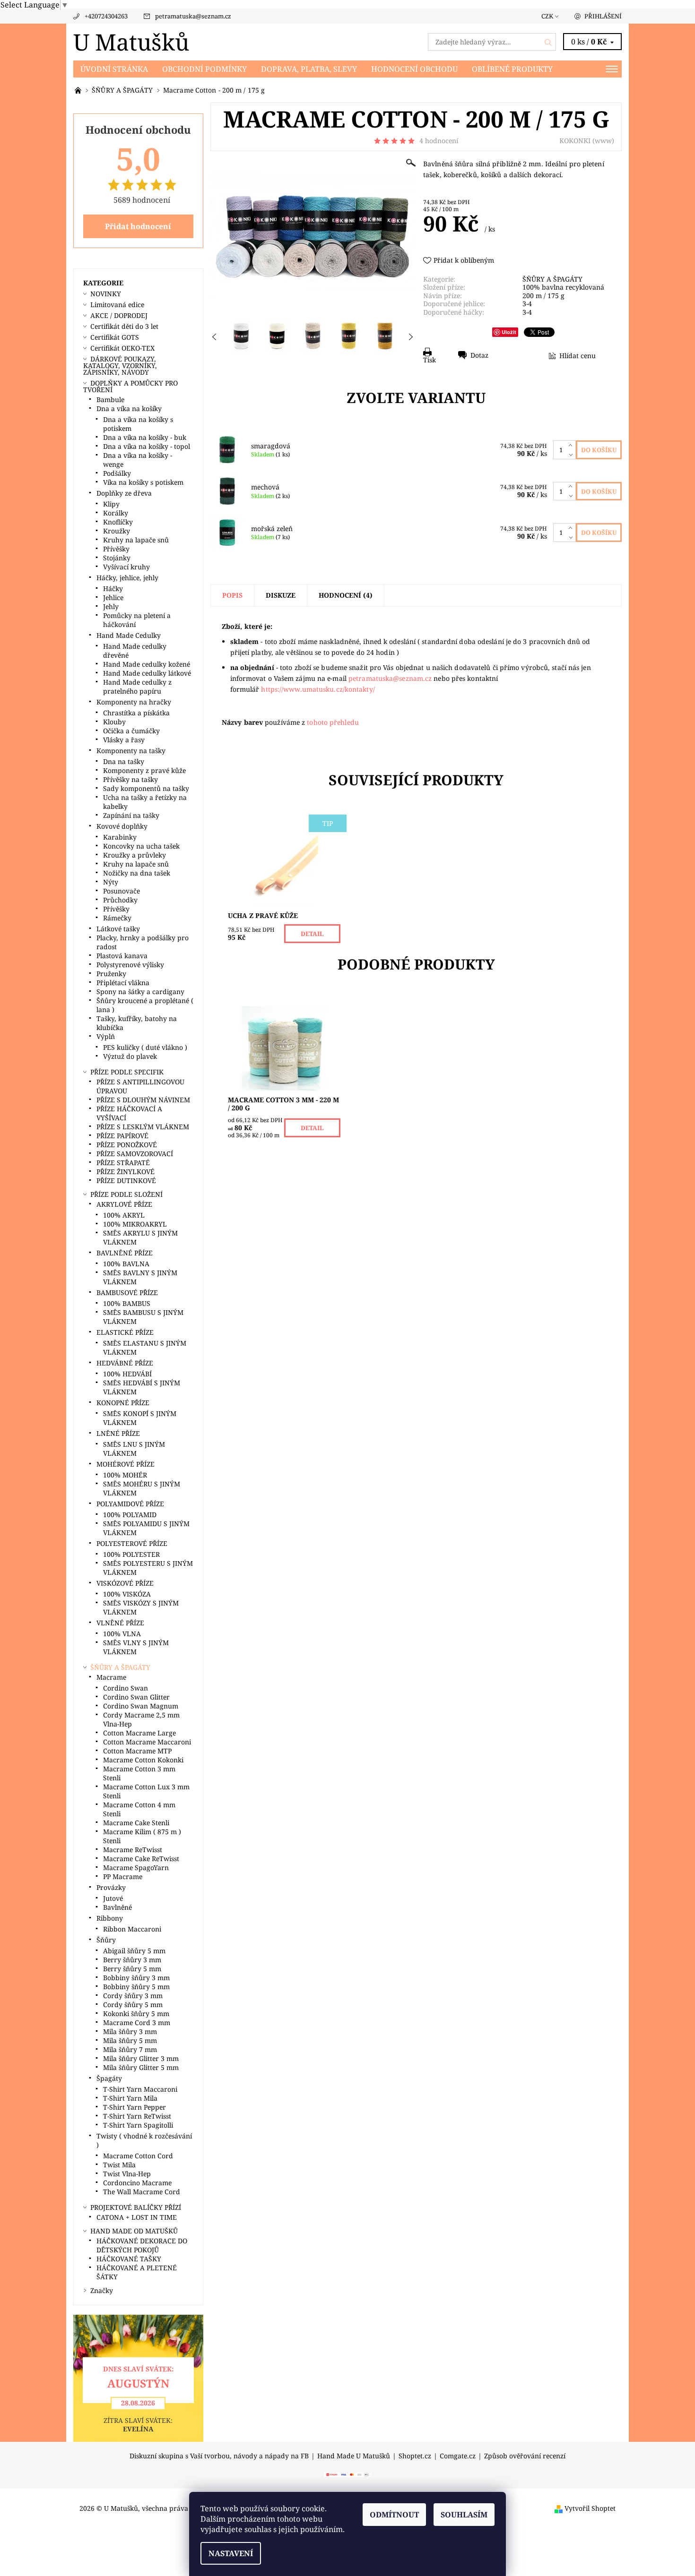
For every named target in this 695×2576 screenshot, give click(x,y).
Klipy (111, 504)
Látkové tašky (118, 929)
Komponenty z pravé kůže (144, 770)
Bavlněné (117, 1907)
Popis (232, 595)
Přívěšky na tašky (130, 779)
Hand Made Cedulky (129, 635)
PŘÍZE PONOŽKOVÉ (127, 1145)
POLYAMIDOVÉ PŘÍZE (130, 1504)
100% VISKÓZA (127, 1594)
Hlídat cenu (578, 356)
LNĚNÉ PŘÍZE (118, 1433)
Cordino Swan (126, 1688)
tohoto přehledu (333, 722)
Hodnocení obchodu (414, 69)
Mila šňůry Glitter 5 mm (141, 2067)
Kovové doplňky (122, 826)
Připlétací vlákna (123, 983)
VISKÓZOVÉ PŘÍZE (125, 1583)
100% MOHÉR (125, 1475)
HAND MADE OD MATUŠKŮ (134, 2231)
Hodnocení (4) (346, 595)
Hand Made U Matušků (354, 2456)
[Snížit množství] (572, 455)
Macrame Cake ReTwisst (141, 1859)
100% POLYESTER (131, 1554)
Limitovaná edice (117, 305)
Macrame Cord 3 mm (137, 2022)
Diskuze (281, 595)
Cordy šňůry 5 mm (133, 2005)
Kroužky (117, 531)
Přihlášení (603, 16)
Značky (102, 2290)
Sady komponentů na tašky (146, 788)
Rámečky (117, 918)
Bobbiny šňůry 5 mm (136, 1987)
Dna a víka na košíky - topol (147, 446)
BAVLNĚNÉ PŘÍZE (125, 1253)
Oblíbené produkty (512, 69)
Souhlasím (464, 2515)
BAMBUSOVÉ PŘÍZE (127, 1292)
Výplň (106, 1036)
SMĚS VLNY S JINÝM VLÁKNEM (136, 1647)
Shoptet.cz (415, 2456)
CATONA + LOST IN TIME (137, 2217)
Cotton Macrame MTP (137, 1751)
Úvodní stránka (114, 69)
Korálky (116, 513)
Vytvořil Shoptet (590, 2508)
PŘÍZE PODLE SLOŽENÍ (126, 1194)
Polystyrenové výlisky (130, 965)
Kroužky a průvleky (135, 855)
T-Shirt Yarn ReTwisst (137, 2116)
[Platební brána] (347, 2474)
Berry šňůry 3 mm (132, 1960)
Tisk (430, 360)
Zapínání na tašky (131, 815)
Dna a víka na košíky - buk (145, 437)
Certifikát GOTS (115, 337)
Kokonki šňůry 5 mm (136, 2014)
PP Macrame (123, 1876)
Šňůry (106, 1940)
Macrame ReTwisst (133, 1850)
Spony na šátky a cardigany (140, 992)
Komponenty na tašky (131, 751)
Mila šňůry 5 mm (130, 2040)
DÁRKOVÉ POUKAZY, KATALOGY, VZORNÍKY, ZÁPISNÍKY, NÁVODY (120, 365)
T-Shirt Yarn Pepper (135, 2107)
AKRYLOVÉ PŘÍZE (124, 1204)
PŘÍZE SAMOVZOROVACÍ (135, 1154)
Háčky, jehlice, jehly (127, 578)
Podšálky (117, 473)
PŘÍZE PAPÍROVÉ (122, 1136)
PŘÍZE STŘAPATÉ (123, 1163)
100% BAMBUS (127, 1303)
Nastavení (231, 2553)
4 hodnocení (439, 141)
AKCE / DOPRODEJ (119, 315)
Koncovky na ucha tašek (141, 846)
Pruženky (111, 974)
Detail (312, 934)
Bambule (110, 399)
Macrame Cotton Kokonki (143, 1760)
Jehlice (113, 597)
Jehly (111, 606)
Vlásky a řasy (124, 740)
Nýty (111, 882)
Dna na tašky (124, 761)
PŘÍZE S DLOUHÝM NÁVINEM (143, 1100)
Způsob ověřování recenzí (525, 2456)
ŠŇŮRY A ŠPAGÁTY (552, 279)
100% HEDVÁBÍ (127, 1374)
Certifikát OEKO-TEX (122, 348)
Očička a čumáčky (131, 731)
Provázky (111, 1887)
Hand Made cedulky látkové (147, 673)
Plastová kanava (122, 956)
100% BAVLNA (126, 1264)
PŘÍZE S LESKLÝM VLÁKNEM (143, 1127)
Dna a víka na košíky (129, 408)
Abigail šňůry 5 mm (134, 1951)
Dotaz (479, 355)
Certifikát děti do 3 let (124, 326)
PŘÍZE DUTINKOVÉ (126, 1181)
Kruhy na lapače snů (136, 540)
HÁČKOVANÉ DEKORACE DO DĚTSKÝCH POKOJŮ (142, 2245)
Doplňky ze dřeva (124, 493)
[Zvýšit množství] (572, 445)
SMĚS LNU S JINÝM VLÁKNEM (134, 1449)
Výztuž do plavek (130, 1056)
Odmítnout (394, 2515)
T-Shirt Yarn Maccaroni (140, 2089)
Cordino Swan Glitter (136, 1697)
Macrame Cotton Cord (138, 2156)
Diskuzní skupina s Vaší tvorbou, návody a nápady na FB (219, 2456)
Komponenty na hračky (134, 702)
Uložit (509, 332)
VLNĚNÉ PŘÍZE (120, 1623)
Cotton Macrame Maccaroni (147, 1742)
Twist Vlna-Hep (127, 2174)
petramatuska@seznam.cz (193, 16)
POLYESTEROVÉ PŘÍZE (132, 1543)
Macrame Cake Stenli (136, 1823)
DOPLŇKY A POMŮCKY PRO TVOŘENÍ (130, 386)
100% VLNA (122, 1634)
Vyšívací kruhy (126, 567)
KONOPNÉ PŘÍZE (123, 1403)
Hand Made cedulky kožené (147, 664)
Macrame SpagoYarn (136, 1868)
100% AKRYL (124, 1215)
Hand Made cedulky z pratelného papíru (137, 687)
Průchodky (120, 900)
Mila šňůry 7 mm (130, 2049)
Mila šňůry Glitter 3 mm (141, 2058)
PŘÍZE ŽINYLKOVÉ (126, 1172)
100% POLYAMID (130, 1515)
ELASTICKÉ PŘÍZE (125, 1332)
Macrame (111, 1677)
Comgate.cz (458, 2456)
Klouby (114, 722)
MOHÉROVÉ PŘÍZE (126, 1464)
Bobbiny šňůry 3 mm (136, 1978)
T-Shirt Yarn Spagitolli (138, 2125)
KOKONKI (575, 141)
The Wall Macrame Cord (142, 2192)
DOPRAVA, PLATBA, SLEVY (309, 69)
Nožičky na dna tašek (137, 873)
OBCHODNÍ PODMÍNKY (204, 69)
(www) (603, 141)
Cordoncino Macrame (137, 2183)
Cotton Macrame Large (139, 1733)
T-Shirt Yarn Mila (130, 2098)
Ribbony (110, 1918)
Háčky (113, 588)
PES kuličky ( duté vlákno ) (145, 1047)
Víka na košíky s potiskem (143, 482)
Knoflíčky (118, 522)
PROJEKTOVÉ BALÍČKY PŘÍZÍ (136, 2207)
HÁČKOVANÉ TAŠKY (129, 2259)
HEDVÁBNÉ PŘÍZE (125, 1363)
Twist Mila (119, 2165)
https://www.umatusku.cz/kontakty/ (318, 689)
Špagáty (109, 2078)
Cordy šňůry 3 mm (133, 1996)
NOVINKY (106, 294)
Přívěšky (116, 549)
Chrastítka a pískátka (136, 713)
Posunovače (122, 891)
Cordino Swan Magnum (141, 1706)
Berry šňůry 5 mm (132, 1969)
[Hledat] (548, 42)
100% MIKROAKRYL (135, 1224)
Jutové (113, 1898)
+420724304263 (106, 16)
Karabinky (120, 837)
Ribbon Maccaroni (132, 1929)
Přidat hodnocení (138, 226)
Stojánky (117, 558)
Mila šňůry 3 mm (130, 2031)
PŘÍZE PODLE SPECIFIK (127, 1072)
